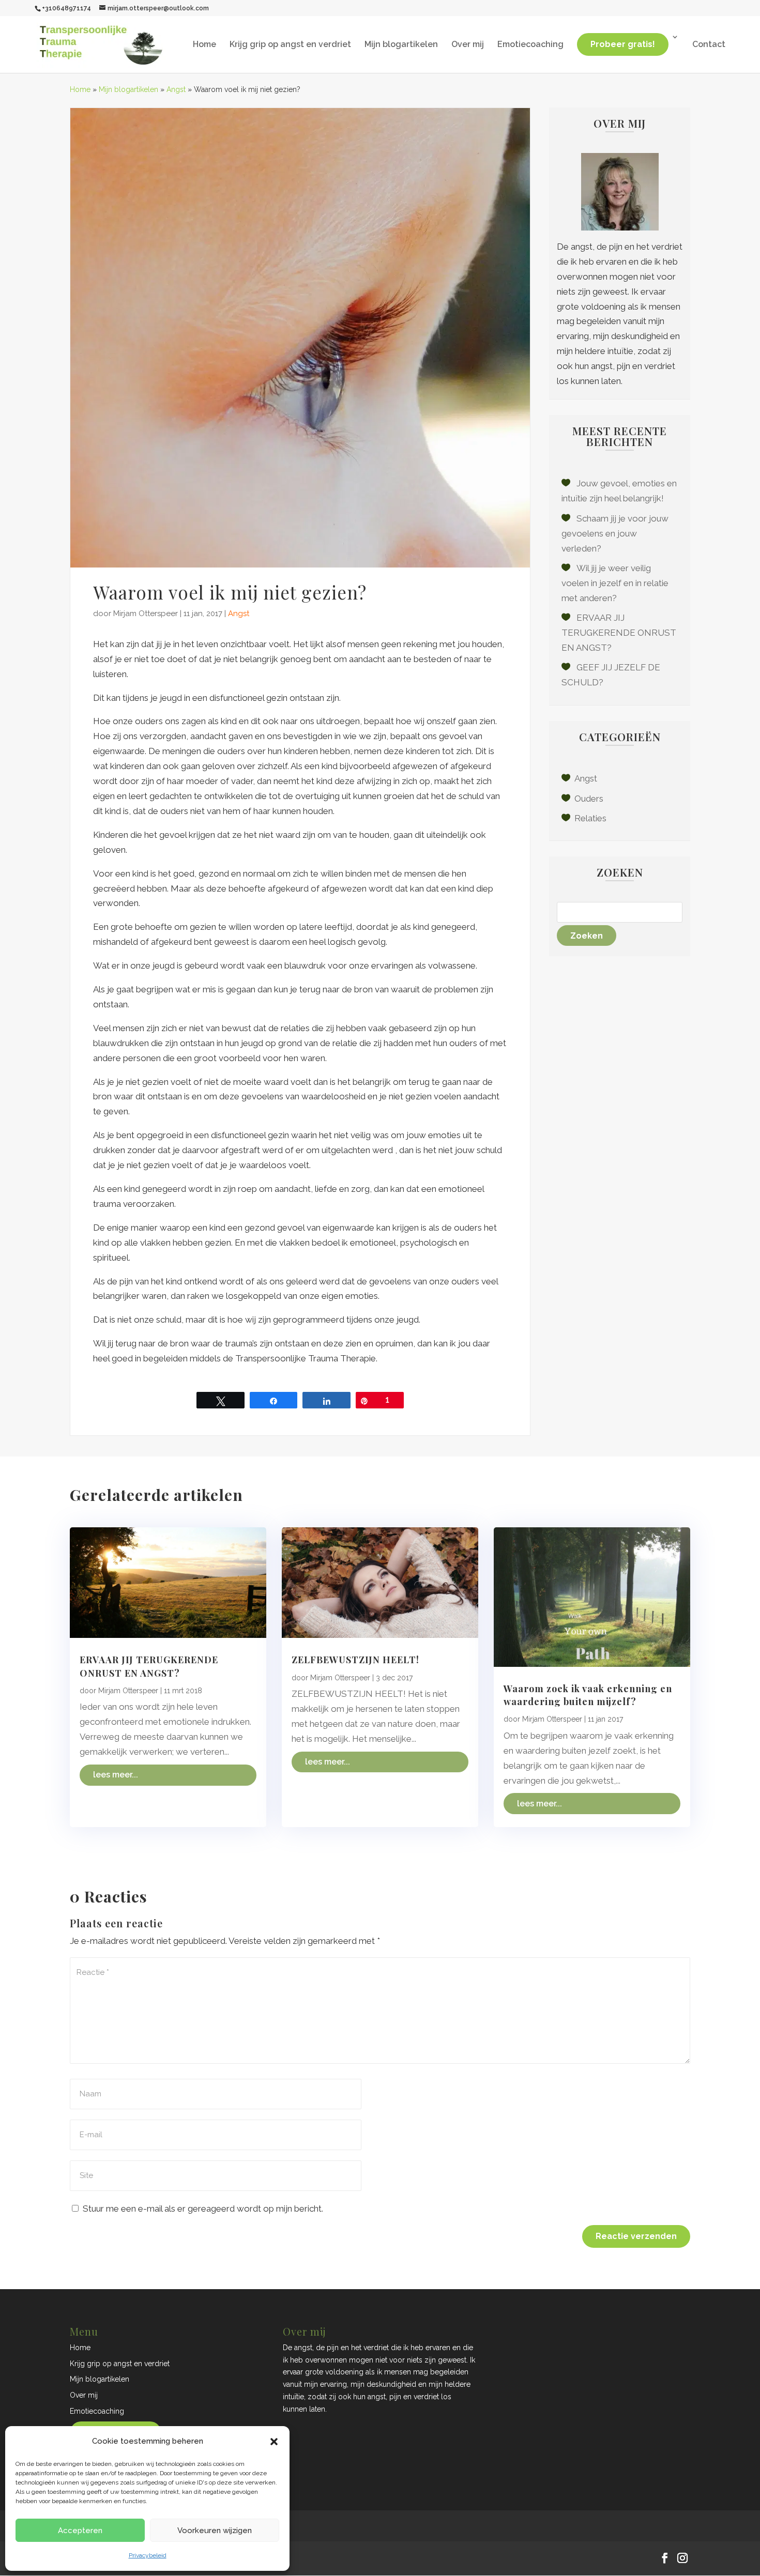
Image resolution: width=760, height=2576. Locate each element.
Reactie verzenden (636, 2236)
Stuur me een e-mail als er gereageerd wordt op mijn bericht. (203, 2209)
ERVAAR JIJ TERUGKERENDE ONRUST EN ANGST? (619, 633)
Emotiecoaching (530, 45)
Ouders (589, 799)
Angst (176, 89)
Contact (709, 45)
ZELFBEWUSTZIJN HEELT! (355, 1660)
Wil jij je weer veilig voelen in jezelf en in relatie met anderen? (615, 583)
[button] (274, 2442)
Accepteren (80, 2531)
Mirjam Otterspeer (146, 614)
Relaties (590, 818)
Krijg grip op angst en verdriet (290, 45)
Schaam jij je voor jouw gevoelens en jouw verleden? (615, 533)
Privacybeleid (148, 2555)
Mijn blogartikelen (401, 45)
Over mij (468, 45)
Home (204, 45)
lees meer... (116, 1775)
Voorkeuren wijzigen (215, 2531)
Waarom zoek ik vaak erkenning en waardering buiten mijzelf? (588, 1695)
